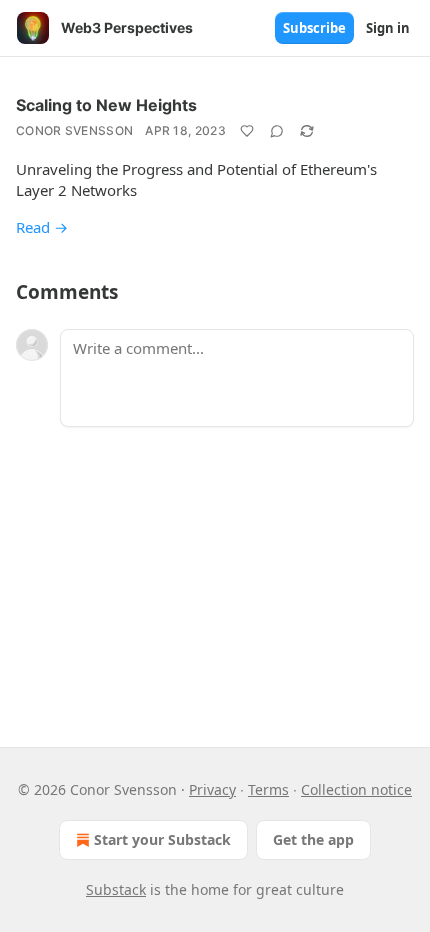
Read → (42, 227)
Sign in (388, 28)
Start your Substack (162, 839)
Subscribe (314, 28)
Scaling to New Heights (106, 105)
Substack (116, 889)
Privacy (212, 789)
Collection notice (356, 789)
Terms (268, 789)
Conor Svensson (74, 130)
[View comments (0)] (277, 131)
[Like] (247, 131)
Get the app (313, 839)
